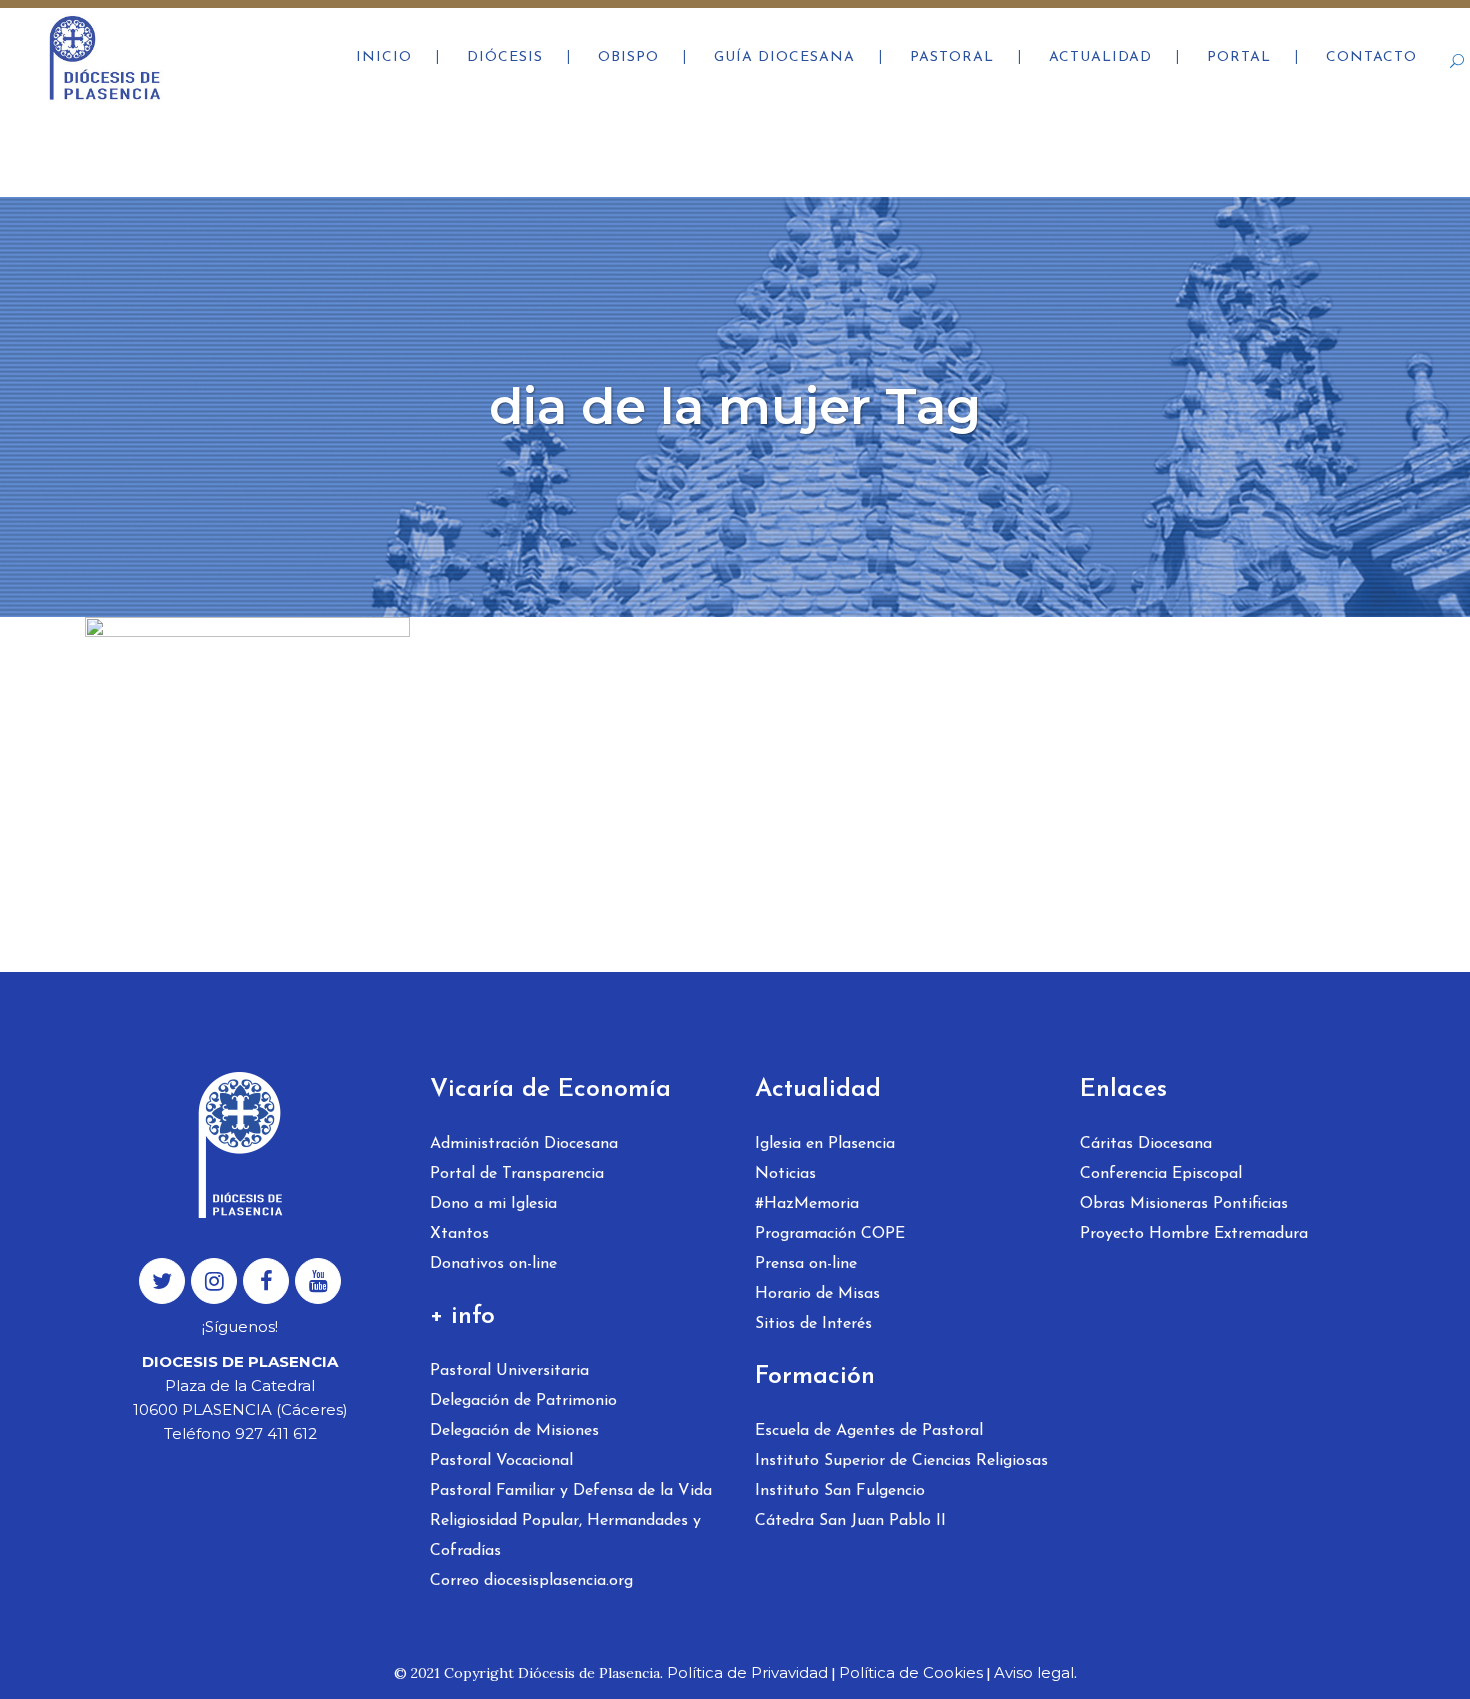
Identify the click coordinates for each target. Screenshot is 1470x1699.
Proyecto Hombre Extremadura (1194, 1234)
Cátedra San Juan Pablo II (850, 1521)
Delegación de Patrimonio (523, 1401)
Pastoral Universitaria (509, 1371)
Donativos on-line (493, 1264)
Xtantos (459, 1234)
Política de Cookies (911, 1672)
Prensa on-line (806, 1264)
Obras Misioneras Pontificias (1184, 1204)
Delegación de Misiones (514, 1431)
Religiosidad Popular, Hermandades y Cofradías (565, 1536)
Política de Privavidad (747, 1672)
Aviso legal (1034, 1672)
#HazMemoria (807, 1204)
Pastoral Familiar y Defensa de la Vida (571, 1491)
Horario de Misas (817, 1294)
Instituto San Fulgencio (840, 1491)
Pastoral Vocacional (501, 1461)
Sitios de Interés (813, 1324)
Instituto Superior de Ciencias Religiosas (901, 1461)
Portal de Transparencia (517, 1174)
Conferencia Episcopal (1161, 1174)
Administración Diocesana (524, 1144)
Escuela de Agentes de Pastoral (869, 1431)
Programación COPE (830, 1234)
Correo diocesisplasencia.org (531, 1581)
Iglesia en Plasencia (825, 1144)
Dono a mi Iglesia (493, 1204)
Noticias (785, 1174)
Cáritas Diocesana (1146, 1144)
